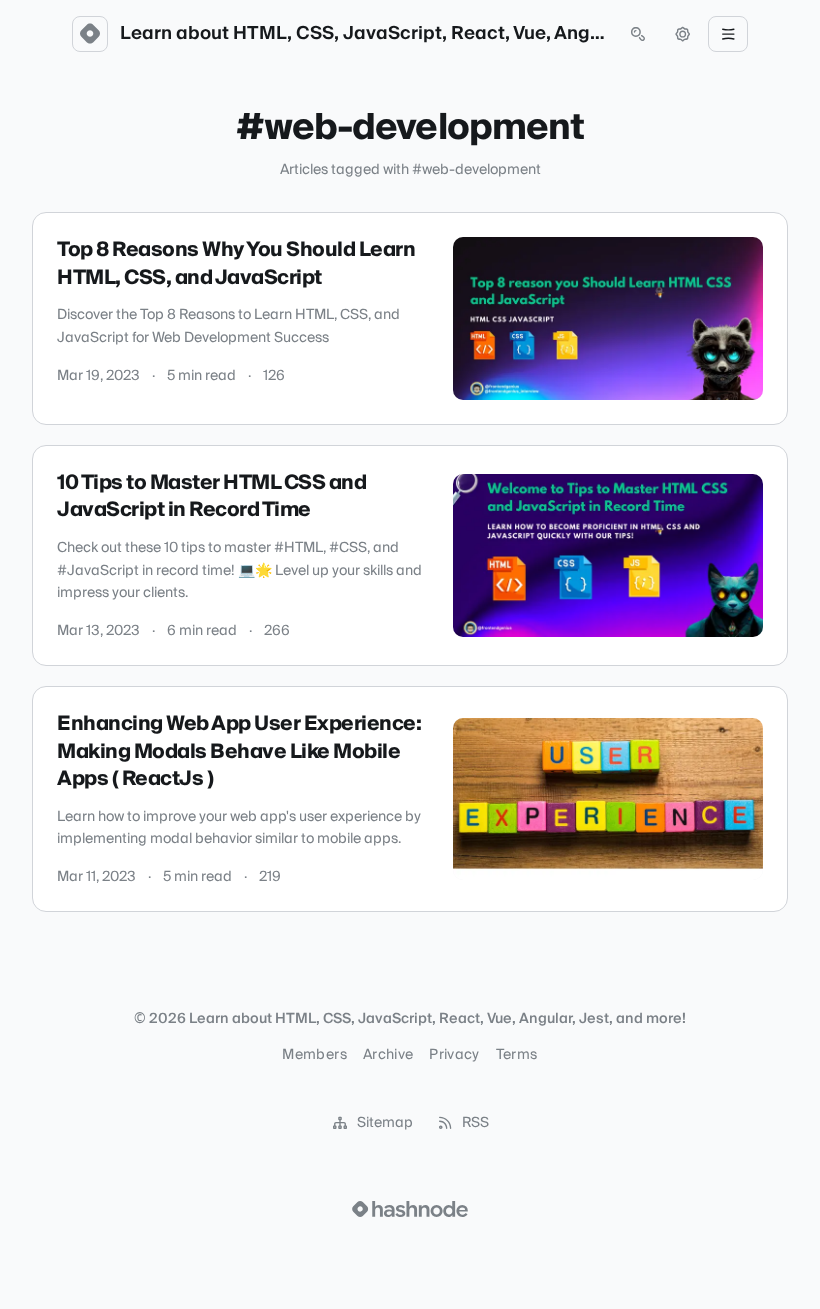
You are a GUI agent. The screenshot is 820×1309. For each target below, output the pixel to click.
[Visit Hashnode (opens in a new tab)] (410, 1209)
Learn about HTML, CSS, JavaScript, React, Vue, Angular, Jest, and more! (364, 34)
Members (314, 1055)
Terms (517, 1055)
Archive (388, 1055)
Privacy (454, 1055)
